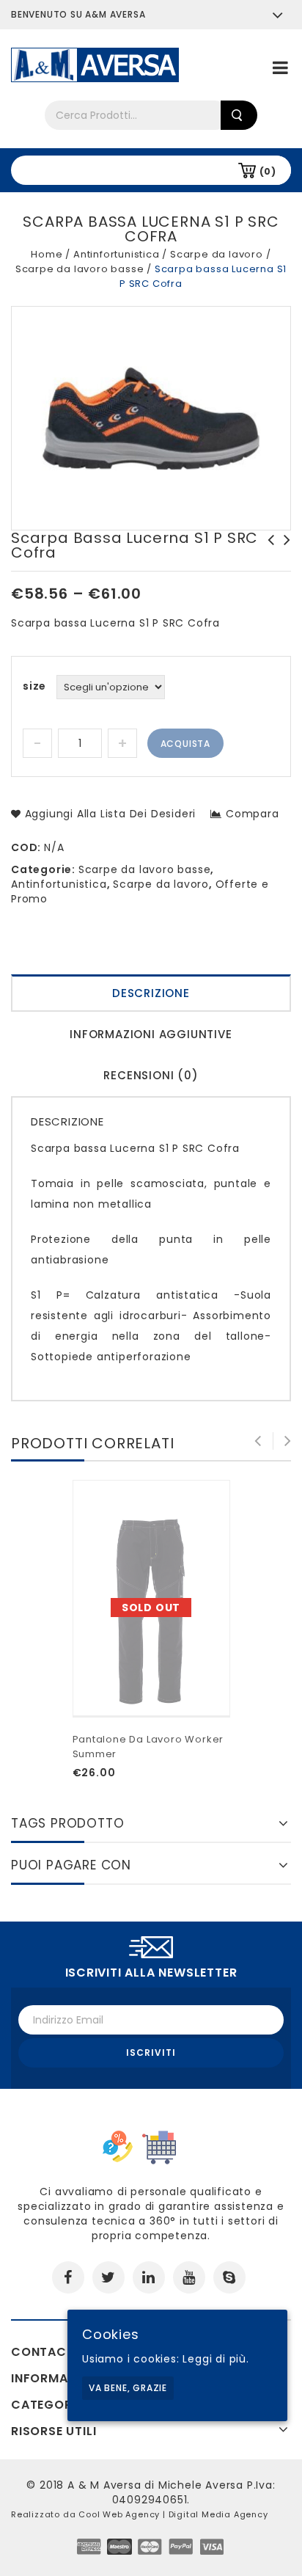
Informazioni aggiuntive (151, 1034)
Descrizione (151, 993)
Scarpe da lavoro (217, 254)
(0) (268, 171)
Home (47, 254)
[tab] (151, 995)
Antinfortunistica (117, 254)
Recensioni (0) (151, 1075)
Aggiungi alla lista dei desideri (108, 814)
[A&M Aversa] (95, 64)
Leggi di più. (216, 2359)
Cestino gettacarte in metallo (283, 555)
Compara (252, 814)
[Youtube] (189, 2277)
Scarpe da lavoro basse (80, 269)
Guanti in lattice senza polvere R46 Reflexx (267, 555)
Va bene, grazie (128, 2388)
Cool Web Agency (119, 2514)
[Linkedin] (149, 2277)
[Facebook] (68, 2277)
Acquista (185, 744)
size (34, 686)
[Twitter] (108, 2277)
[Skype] (229, 2277)
